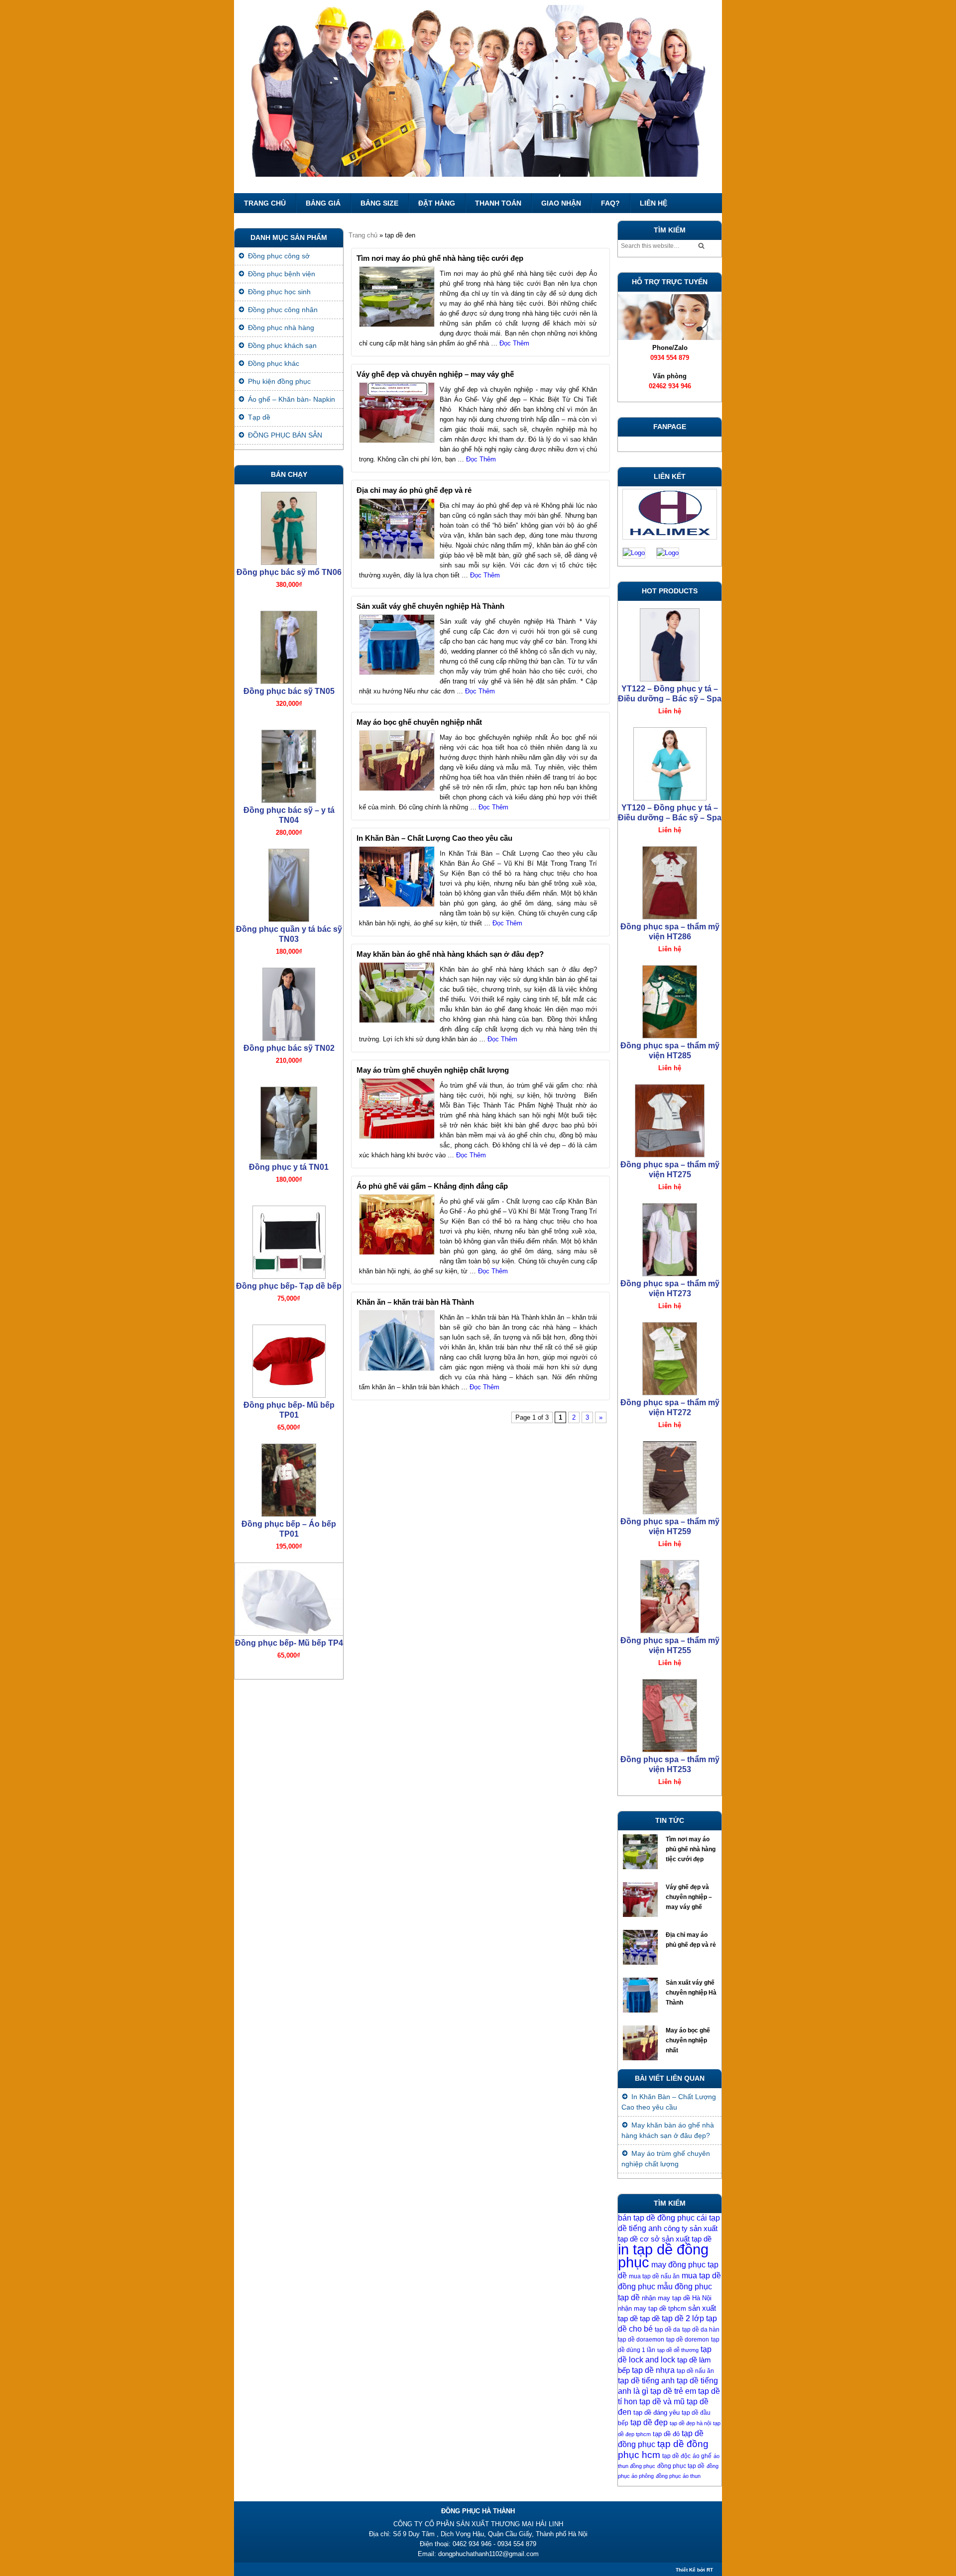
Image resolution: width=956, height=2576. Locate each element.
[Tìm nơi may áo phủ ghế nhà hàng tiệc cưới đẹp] (642, 1854)
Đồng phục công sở (279, 256)
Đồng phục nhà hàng (281, 328)
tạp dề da (667, 2330)
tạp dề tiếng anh (646, 2381)
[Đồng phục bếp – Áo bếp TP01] (289, 1478)
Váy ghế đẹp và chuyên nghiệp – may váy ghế (435, 374)
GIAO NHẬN (561, 203)
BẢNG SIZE (379, 203)
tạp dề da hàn (701, 2330)
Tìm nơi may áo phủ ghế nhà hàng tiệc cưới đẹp (440, 258)
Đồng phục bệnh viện (282, 274)
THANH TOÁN (498, 203)
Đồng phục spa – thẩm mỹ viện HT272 (670, 1407)
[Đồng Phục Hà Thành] (478, 97)
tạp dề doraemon (641, 2340)
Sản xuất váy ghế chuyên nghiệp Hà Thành (430, 606)
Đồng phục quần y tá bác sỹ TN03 (289, 934)
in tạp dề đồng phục (663, 2256)
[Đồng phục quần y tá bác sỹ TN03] (289, 883)
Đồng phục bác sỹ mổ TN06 (289, 572)
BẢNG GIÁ (323, 203)
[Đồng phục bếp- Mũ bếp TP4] (289, 1597)
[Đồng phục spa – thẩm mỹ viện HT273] (670, 1237)
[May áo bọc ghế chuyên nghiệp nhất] (642, 2045)
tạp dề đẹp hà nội (690, 2423)
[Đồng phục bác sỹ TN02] (289, 1002)
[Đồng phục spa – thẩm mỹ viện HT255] (670, 1594)
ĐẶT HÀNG (437, 203)
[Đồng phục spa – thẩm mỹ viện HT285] (670, 999)
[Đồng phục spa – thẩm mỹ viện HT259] (670, 1475)
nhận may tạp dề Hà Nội (677, 2298)
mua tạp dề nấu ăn (654, 2276)
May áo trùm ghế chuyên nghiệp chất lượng (433, 1070)
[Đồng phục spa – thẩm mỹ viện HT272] (670, 1356)
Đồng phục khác (274, 363)
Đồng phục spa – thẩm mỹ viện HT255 (670, 1645)
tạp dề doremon (688, 2340)
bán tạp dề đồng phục (656, 2218)
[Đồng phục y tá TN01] (289, 1121)
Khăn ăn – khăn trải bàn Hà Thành (415, 1302)
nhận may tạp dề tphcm (652, 2308)
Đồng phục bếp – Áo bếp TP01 (289, 1529)
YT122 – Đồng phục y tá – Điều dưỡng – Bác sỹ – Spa (670, 694)
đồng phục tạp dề (681, 2466)
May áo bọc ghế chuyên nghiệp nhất (419, 722)
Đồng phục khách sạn (282, 345)
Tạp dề (259, 417)
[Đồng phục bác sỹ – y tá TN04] (289, 764)
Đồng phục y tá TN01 (289, 1167)
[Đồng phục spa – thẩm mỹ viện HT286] (670, 880)
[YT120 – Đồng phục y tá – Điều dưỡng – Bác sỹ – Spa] (670, 761)
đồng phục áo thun (678, 2476)
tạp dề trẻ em (673, 2391)
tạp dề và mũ (662, 2402)
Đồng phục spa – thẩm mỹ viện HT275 (670, 1170)
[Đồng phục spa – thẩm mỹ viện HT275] (670, 1118)
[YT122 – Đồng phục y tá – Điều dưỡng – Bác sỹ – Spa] (670, 642)
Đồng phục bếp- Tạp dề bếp (289, 1286)
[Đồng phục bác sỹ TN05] (289, 645)
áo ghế (702, 2456)
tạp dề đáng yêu (657, 2412)
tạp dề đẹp (649, 2422)
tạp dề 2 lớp (683, 2318)
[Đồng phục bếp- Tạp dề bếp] (289, 1240)
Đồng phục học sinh (279, 292)
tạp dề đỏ (666, 2434)
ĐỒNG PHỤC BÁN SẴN (285, 435)
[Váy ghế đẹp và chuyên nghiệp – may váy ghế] (642, 1902)
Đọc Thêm (514, 343)
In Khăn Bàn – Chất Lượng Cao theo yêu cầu (434, 838)
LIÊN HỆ (654, 203)
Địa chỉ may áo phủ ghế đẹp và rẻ (414, 490)
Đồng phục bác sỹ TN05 (289, 691)
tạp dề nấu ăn (695, 2371)
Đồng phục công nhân (283, 310)
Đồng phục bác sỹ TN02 (289, 1048)
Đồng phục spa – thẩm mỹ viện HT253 (670, 1764)
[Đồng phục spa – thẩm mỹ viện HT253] (670, 1713)
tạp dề (650, 2319)
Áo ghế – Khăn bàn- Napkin (292, 399)
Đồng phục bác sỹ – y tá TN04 (289, 815)
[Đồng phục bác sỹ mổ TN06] (289, 526)
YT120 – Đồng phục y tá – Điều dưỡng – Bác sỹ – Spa (670, 813)
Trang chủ (265, 203)
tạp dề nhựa (653, 2370)
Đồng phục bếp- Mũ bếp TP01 (289, 1410)
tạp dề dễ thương (678, 2350)
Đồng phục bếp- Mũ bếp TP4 (289, 1643)
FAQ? (610, 203)
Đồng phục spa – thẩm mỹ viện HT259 (670, 1526)
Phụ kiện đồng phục (279, 381)
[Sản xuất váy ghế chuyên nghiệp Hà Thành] (642, 1998)
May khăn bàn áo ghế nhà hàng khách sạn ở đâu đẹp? (450, 954)
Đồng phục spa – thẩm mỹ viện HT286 (670, 932)
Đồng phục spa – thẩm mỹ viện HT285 (670, 1051)
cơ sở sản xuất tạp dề (676, 2239)
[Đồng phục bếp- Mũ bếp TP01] (289, 1359)
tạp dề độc (676, 2456)
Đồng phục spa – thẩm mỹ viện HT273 (670, 1288)
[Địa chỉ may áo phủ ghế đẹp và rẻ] (642, 1950)
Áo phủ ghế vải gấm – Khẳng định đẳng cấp (432, 1186)
